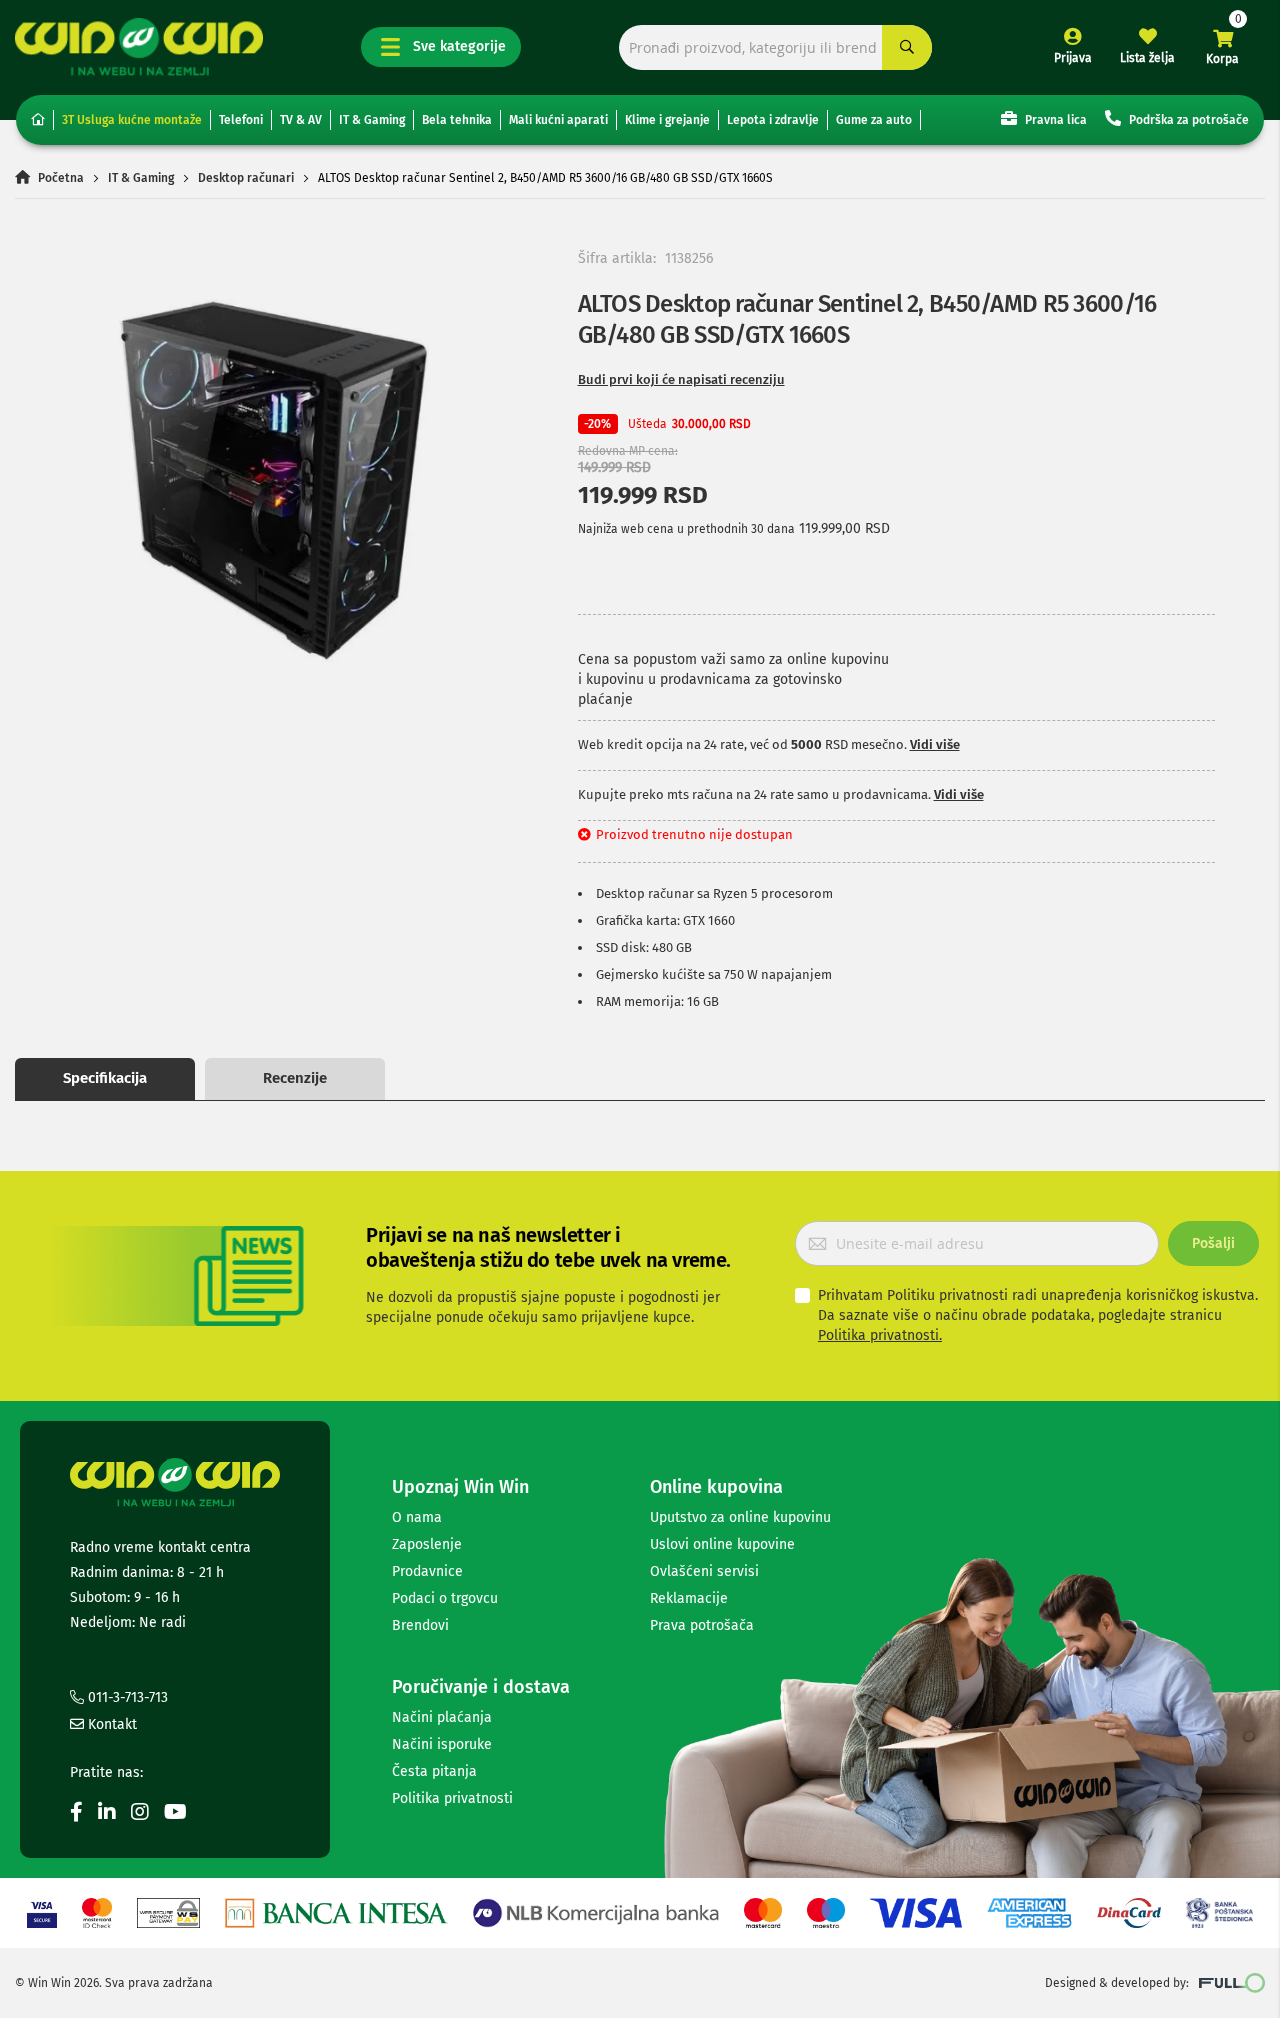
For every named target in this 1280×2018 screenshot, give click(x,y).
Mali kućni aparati (558, 120)
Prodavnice (427, 1571)
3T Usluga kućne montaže (132, 120)
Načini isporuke (442, 1744)
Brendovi (420, 1625)
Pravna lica (1054, 120)
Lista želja (1147, 58)
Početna (61, 178)
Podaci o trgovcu (445, 1598)
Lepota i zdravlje (773, 120)
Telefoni (241, 120)
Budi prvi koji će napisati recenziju (681, 379)
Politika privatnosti (452, 1798)
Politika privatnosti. (880, 1335)
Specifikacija (105, 1078)
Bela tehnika (457, 120)
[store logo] (139, 46)
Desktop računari (246, 178)
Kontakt (110, 1724)
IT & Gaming (372, 120)
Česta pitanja (434, 1771)
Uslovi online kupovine (722, 1544)
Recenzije (295, 1078)
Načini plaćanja (442, 1717)
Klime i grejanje (667, 120)
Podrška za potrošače (1187, 120)
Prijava (1073, 58)
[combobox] (775, 47)
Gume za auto (874, 120)
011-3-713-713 (126, 1697)
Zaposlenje (427, 1544)
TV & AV (301, 120)
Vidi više (935, 744)
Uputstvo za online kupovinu (740, 1517)
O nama (417, 1517)
